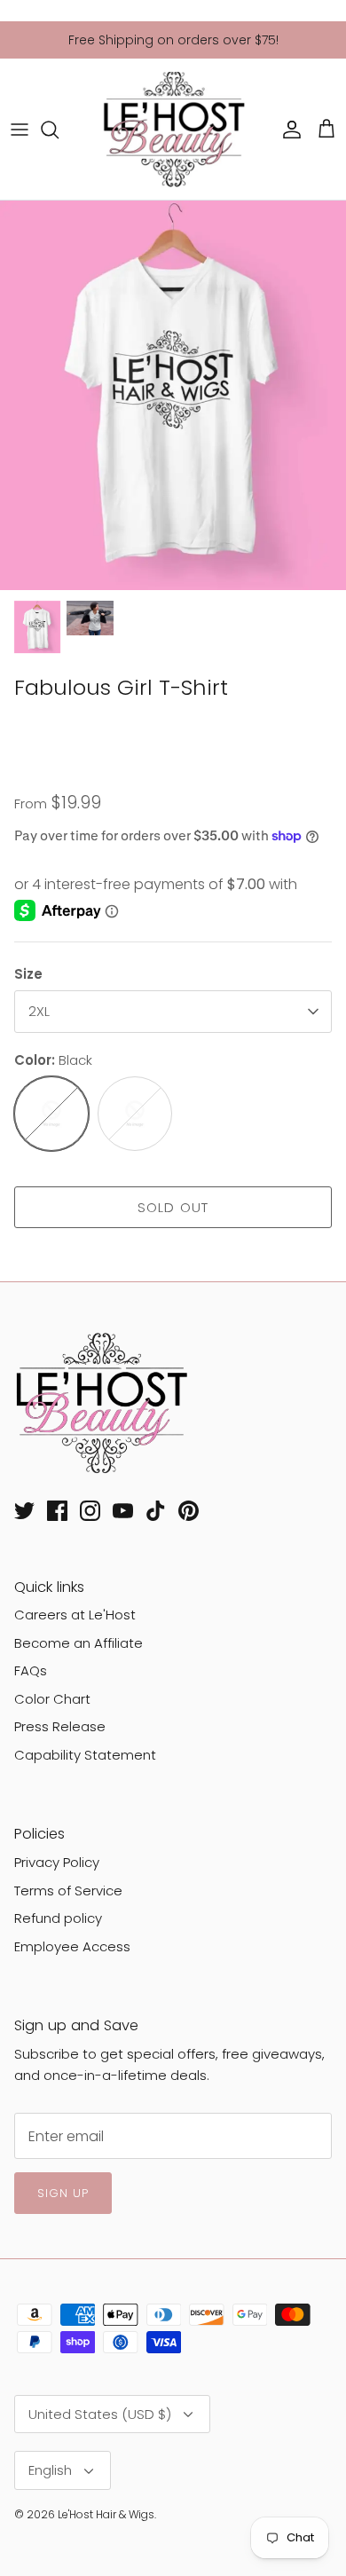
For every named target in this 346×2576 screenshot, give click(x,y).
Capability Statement (85, 1755)
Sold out (173, 1207)
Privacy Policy (57, 1862)
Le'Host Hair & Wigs (106, 2514)
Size (28, 974)
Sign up (63, 2193)
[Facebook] (57, 1511)
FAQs (31, 1670)
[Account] (287, 130)
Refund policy (58, 1918)
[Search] (59, 130)
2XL (39, 1011)
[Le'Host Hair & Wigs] (173, 129)
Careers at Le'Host (75, 1615)
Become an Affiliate (79, 1643)
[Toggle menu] (20, 130)
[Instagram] (90, 1511)
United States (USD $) (100, 2414)
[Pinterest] (189, 1511)
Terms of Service (68, 1891)
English (50, 2470)
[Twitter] (24, 1511)
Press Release (60, 1726)
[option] (173, 395)
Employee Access (72, 1946)
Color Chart (52, 1699)
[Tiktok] (156, 1511)
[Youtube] (123, 1511)
